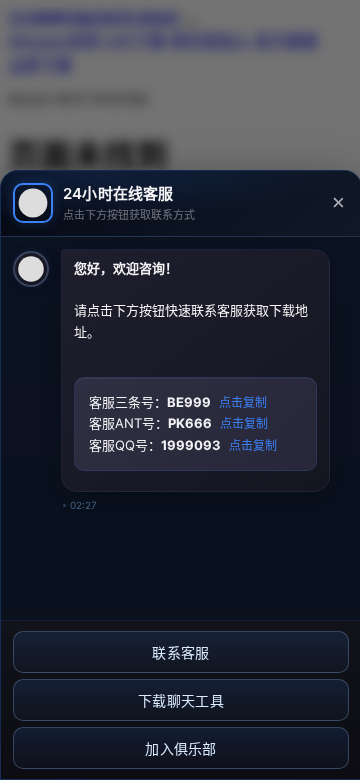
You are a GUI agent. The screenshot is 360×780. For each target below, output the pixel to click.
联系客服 (180, 653)
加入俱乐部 (181, 749)
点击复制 (243, 403)
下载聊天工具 (181, 701)
